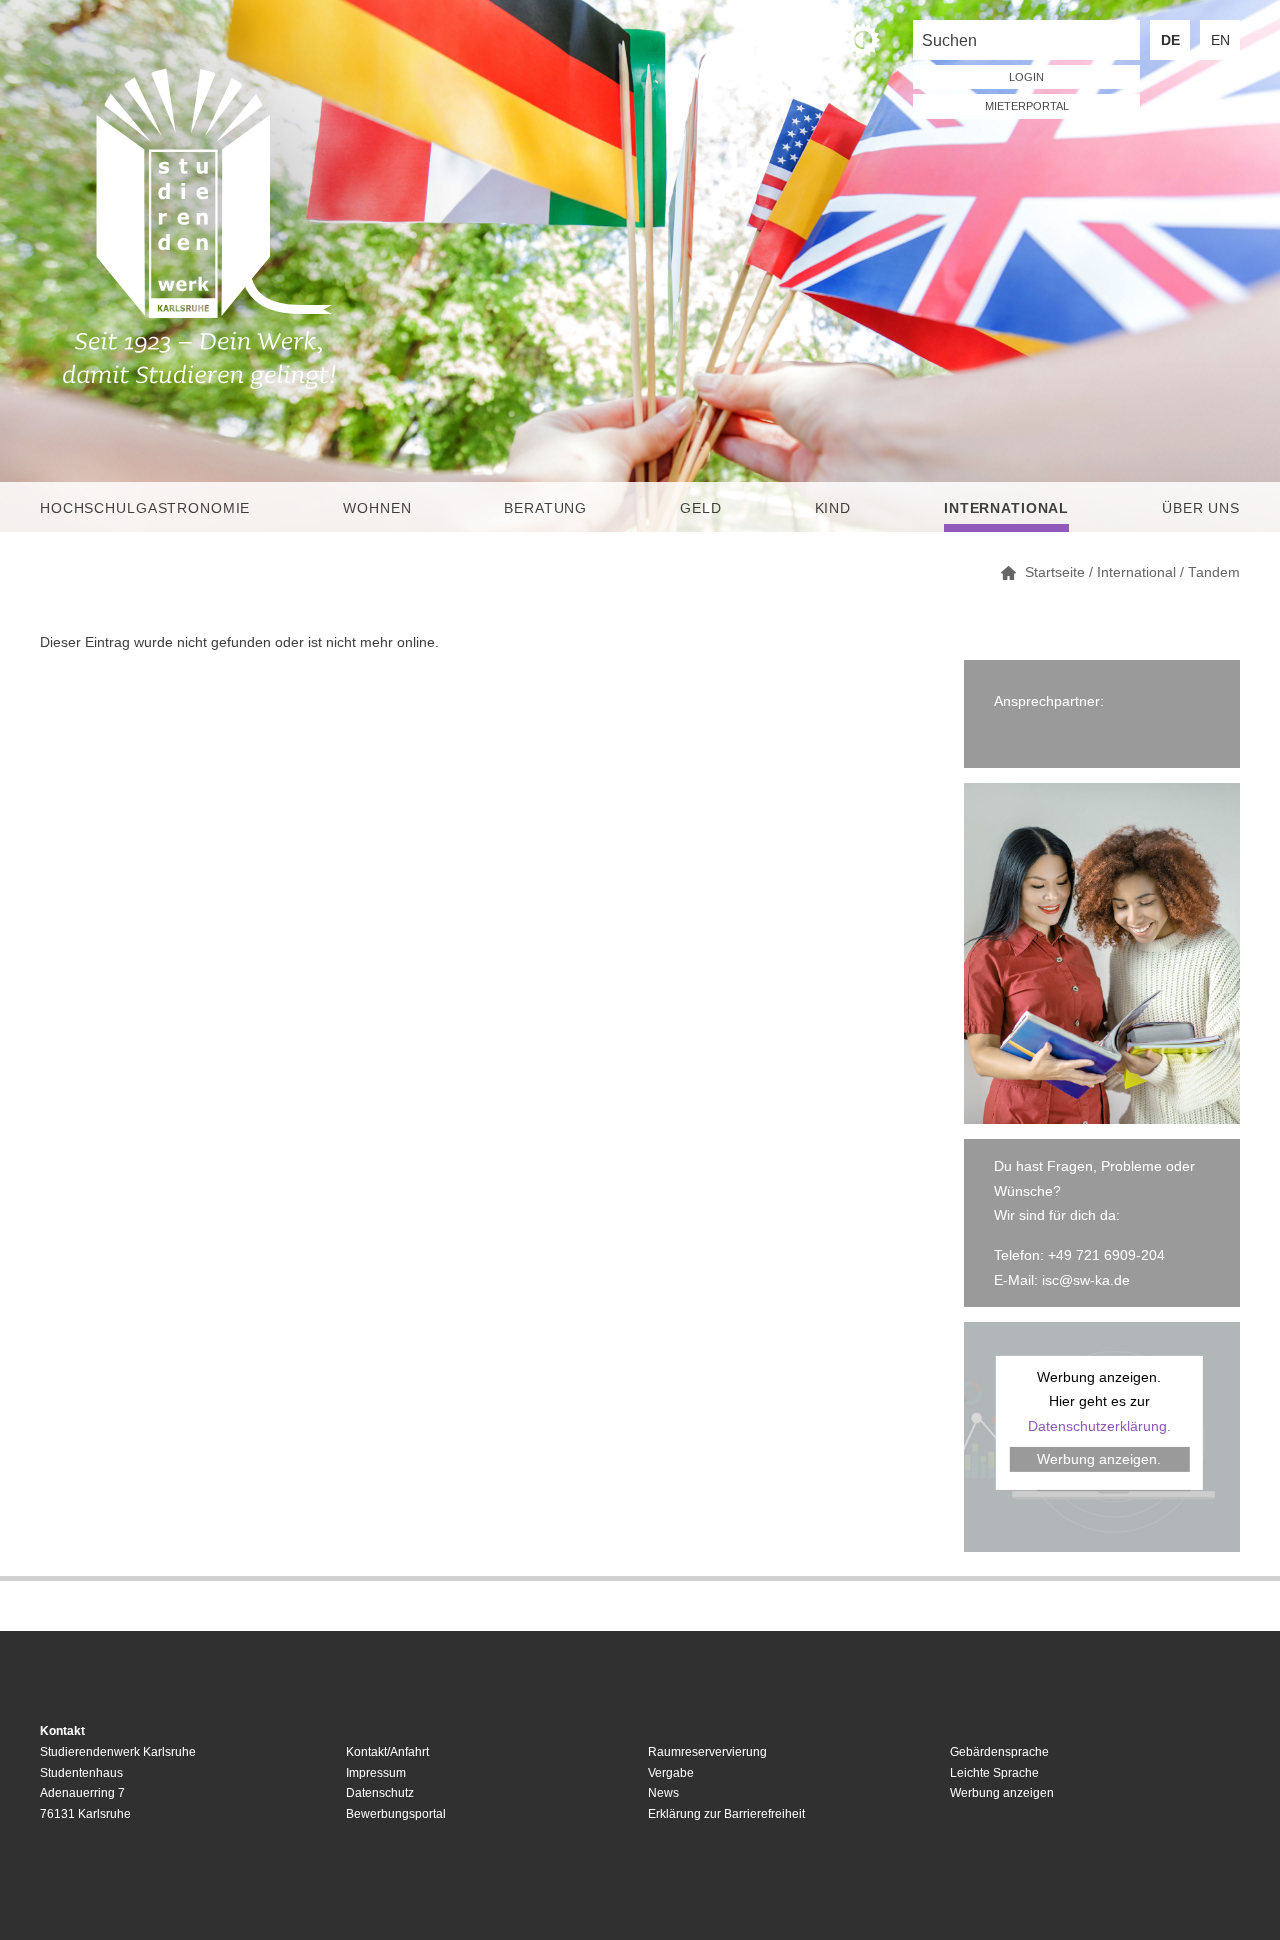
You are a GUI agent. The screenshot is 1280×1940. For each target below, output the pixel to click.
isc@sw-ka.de (1086, 1280)
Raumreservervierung (707, 1752)
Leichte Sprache (994, 1773)
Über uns (1201, 508)
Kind (833, 508)
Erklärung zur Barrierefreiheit (726, 1814)
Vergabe (671, 1773)
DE (1170, 40)
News (663, 1793)
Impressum (376, 1773)
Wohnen (377, 508)
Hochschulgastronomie (145, 508)
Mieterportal (1027, 106)
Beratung (545, 508)
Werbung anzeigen (1002, 1793)
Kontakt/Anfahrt (387, 1752)
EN (1220, 40)
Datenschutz (380, 1793)
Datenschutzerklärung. (1099, 1426)
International (1006, 508)
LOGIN (1026, 77)
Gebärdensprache (999, 1752)
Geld (700, 508)
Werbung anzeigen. (1099, 1459)
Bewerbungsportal (396, 1814)
